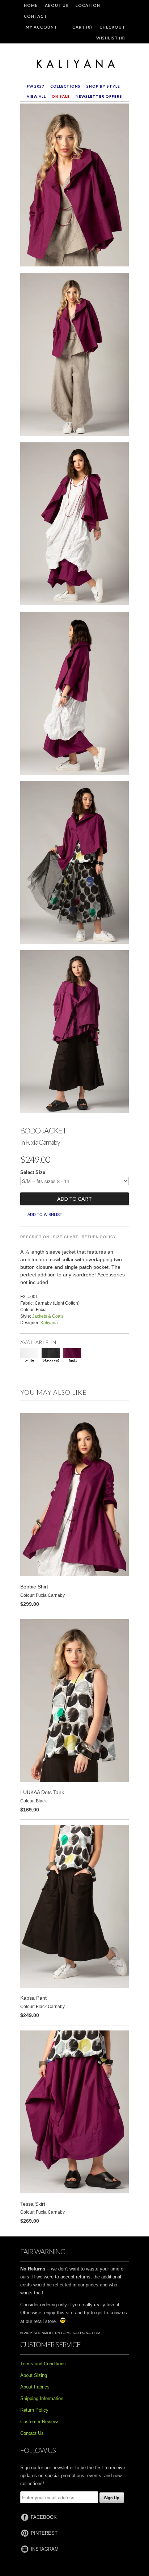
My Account (41, 27)
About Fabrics (35, 2387)
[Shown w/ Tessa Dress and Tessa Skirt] (74, 525)
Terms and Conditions (43, 2364)
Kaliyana (49, 1323)
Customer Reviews (40, 2422)
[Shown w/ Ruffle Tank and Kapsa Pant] (74, 1033)
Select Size (33, 1172)
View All (36, 96)
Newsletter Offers (99, 96)
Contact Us (32, 2433)
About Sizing (34, 2375)
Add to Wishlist (45, 1215)
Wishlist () (111, 38)
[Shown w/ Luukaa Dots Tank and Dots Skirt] (74, 864)
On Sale (61, 96)
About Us (57, 5)
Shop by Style (103, 86)
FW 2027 (36, 86)
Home (31, 5)
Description (35, 1237)
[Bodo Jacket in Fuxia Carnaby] (74, 186)
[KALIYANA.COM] (74, 64)
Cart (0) (82, 27)
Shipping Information (42, 2398)
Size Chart (65, 1237)
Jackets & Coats (48, 1316)
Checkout (112, 27)
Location (88, 5)
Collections (65, 86)
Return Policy (99, 1237)
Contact (35, 16)
